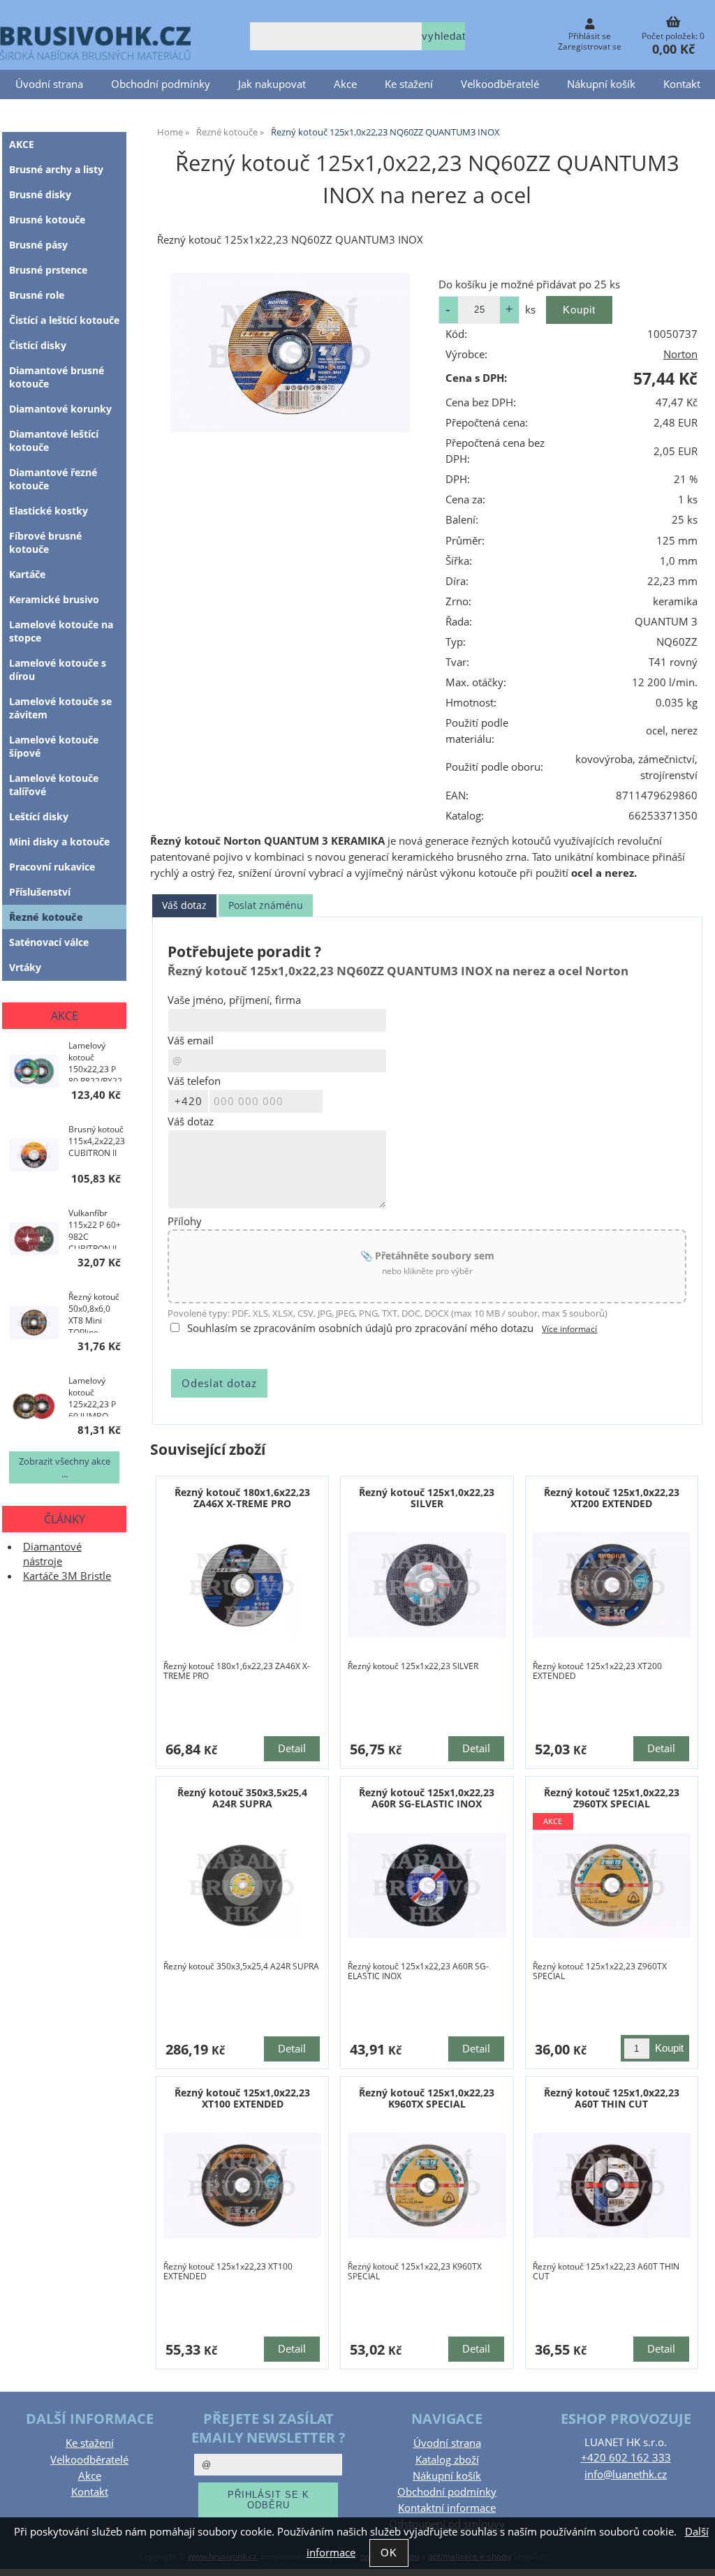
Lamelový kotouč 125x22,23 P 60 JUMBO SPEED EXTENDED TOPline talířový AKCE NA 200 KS (94, 1396)
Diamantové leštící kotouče (54, 441)
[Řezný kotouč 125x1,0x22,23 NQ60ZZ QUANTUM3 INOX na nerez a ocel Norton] (290, 353)
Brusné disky (40, 194)
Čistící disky (38, 345)
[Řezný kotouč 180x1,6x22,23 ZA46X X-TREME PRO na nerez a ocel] (243, 1585)
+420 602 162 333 (626, 2458)
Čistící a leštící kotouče (64, 320)
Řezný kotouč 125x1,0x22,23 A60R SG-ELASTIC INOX (427, 1798)
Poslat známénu (266, 905)
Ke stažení (409, 84)
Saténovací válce (49, 942)
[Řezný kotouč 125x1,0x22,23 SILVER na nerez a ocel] (427, 1585)
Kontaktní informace (447, 2508)
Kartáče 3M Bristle (67, 1576)
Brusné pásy (38, 245)
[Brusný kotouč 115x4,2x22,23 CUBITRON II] (34, 1157)
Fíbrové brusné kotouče (45, 542)
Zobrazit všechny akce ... (65, 1467)
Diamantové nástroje (52, 1554)
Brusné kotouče (47, 220)
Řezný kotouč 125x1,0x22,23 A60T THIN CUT (612, 2098)
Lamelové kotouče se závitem (60, 708)
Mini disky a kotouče (59, 842)
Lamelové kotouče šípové (54, 746)
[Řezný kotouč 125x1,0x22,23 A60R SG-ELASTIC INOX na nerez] (427, 1885)
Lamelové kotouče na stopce (61, 631)
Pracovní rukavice (52, 867)
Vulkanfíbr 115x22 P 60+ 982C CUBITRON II (95, 1228)
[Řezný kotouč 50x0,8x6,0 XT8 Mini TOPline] (34, 1324)
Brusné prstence (48, 270)
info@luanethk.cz (626, 2474)
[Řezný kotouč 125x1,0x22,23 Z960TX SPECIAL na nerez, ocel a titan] (612, 1885)
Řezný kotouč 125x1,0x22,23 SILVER (427, 1497)
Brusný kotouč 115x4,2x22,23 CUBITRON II (97, 1141)
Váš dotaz (184, 905)
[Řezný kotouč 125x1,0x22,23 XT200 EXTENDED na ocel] (612, 1585)
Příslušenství (40, 892)
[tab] (184, 906)
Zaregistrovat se (590, 46)
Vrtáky (25, 967)
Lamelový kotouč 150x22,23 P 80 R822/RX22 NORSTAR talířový (95, 1060)
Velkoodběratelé (500, 84)
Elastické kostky (49, 511)
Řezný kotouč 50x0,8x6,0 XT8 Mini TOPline (94, 1312)
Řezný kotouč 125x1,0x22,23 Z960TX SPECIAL (612, 1798)
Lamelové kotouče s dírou (58, 669)
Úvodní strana (49, 84)
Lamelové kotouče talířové (54, 785)
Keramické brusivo (54, 599)
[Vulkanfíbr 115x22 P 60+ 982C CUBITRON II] (34, 1241)
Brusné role (37, 295)
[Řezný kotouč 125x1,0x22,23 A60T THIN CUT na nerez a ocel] (612, 2185)
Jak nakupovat (272, 84)
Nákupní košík (601, 84)
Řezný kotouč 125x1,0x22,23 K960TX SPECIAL (427, 2098)
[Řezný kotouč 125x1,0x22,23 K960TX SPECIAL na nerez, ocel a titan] (427, 2185)
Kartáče (27, 574)
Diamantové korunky (60, 409)
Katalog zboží (447, 2460)
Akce (345, 84)
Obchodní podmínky (161, 84)
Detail (292, 1748)
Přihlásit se (590, 36)
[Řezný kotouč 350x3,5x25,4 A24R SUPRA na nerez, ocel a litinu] (243, 1885)
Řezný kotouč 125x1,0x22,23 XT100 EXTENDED (242, 2098)
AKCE (22, 144)
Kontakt (682, 84)
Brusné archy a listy (56, 169)
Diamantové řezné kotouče (53, 479)
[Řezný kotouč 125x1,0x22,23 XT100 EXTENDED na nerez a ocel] (243, 2185)
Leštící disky (39, 816)
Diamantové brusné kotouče (57, 377)
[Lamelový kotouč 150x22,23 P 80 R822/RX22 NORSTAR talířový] (34, 1073)
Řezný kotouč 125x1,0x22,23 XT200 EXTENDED (612, 1497)
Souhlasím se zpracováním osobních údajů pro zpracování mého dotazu (360, 1328)
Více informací (569, 1329)
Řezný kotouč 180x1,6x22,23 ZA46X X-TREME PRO (242, 1497)
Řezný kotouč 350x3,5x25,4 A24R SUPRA (242, 1798)
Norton (680, 354)
